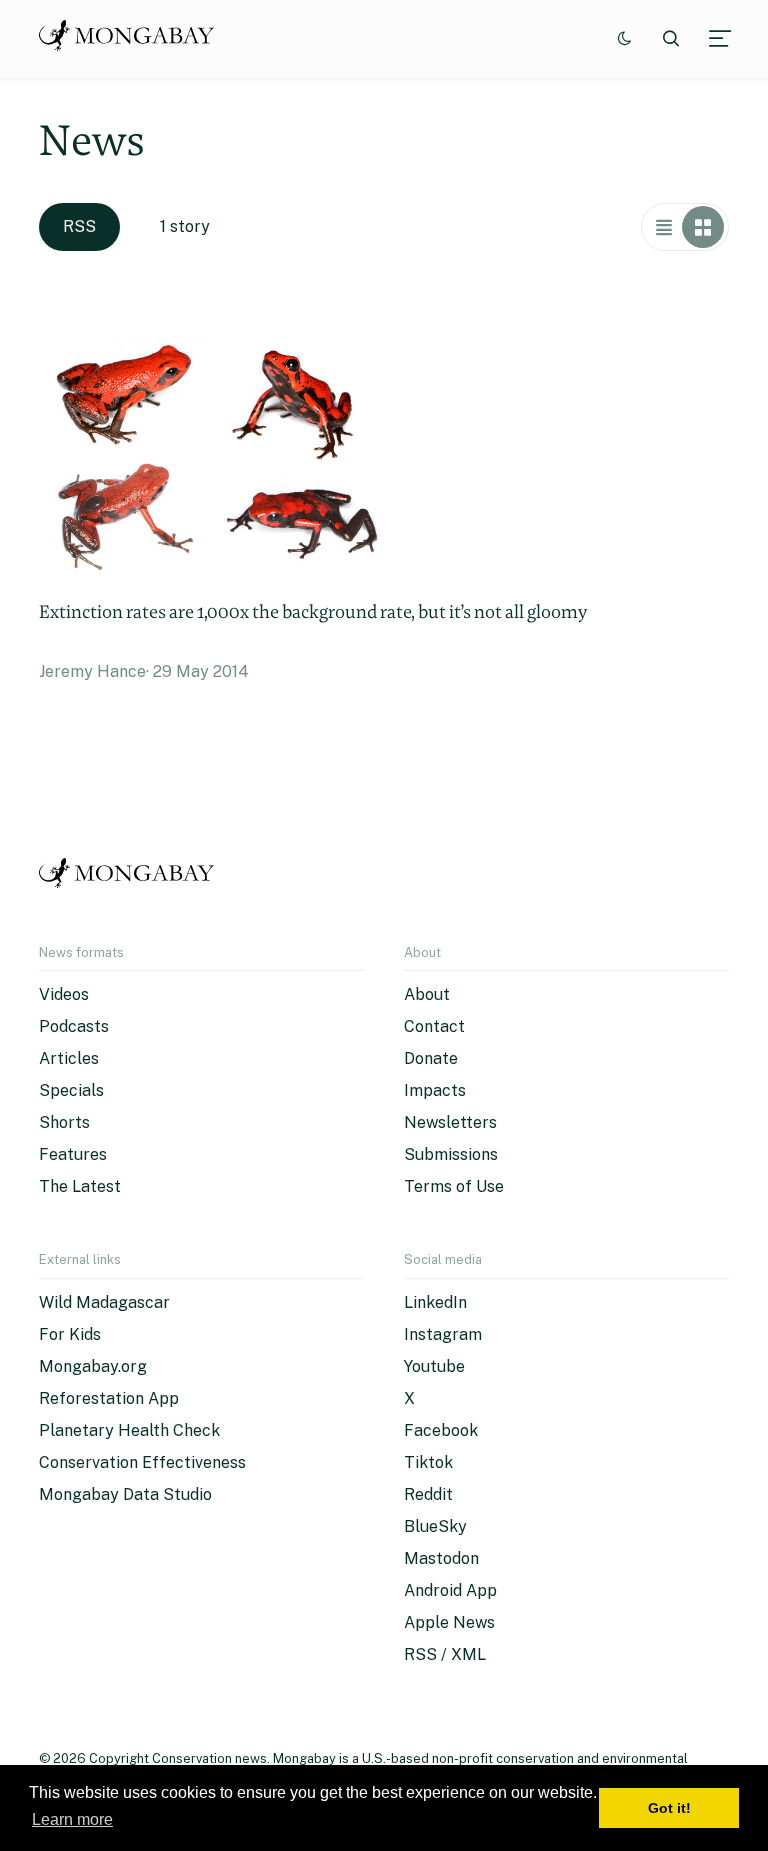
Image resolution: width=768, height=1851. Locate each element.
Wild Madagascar (104, 1302)
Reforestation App (109, 1398)
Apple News (449, 1622)
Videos (64, 994)
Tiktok (428, 1462)
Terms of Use (454, 1186)
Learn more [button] (72, 1819)
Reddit (428, 1494)
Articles (69, 1058)
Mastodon (441, 1558)
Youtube (434, 1366)
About (427, 994)
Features (73, 1154)
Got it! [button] (669, 1808)
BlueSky (435, 1526)
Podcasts (74, 1026)
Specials (71, 1090)
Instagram (443, 1334)
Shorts (64, 1122)
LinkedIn (435, 1302)
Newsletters (450, 1122)
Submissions (451, 1154)
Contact (434, 1026)
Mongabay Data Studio (125, 1494)
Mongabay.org (93, 1366)
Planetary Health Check (129, 1430)
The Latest (80, 1186)
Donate (431, 1058)
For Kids (70, 1334)
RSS (79, 226)
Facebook (441, 1430)
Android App (450, 1590)
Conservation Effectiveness (142, 1462)
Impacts (435, 1090)
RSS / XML (445, 1654)
